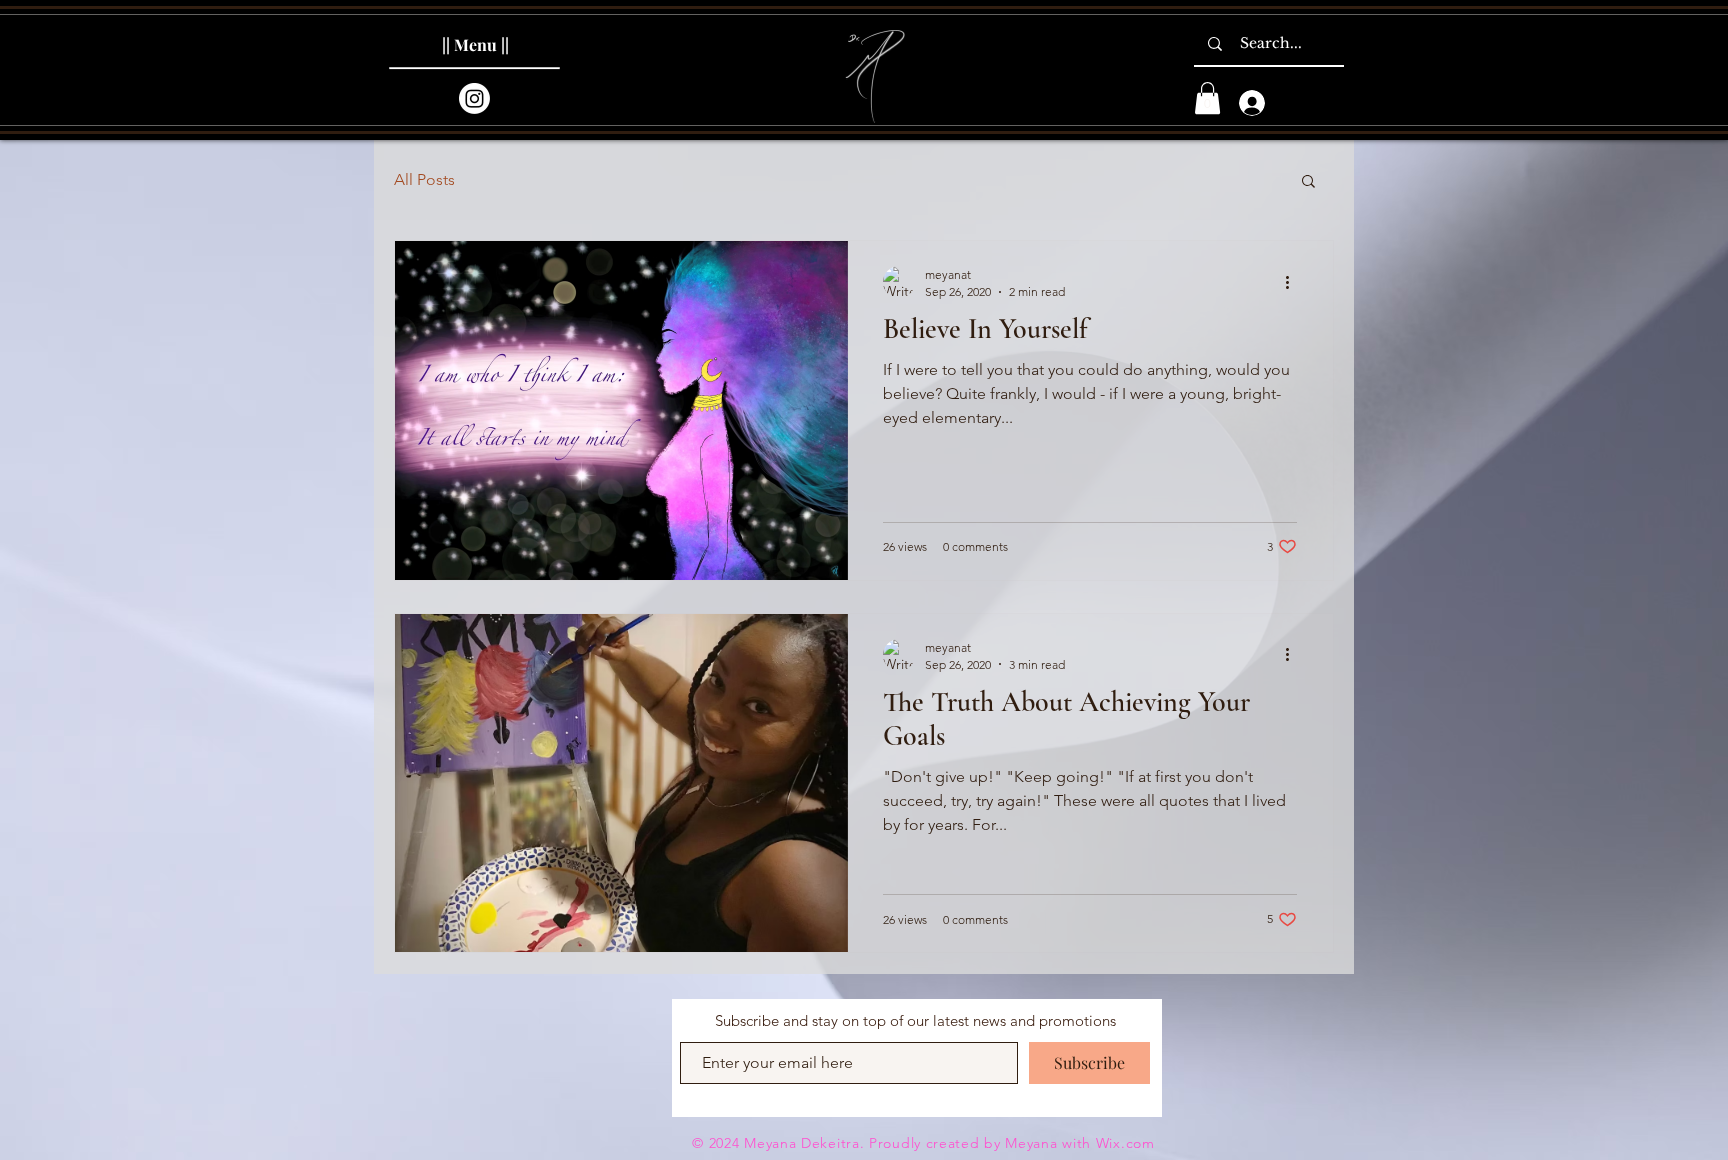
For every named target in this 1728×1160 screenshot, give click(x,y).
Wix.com (1125, 1143)
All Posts (424, 179)
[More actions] (1294, 282)
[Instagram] (474, 98)
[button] (1207, 98)
